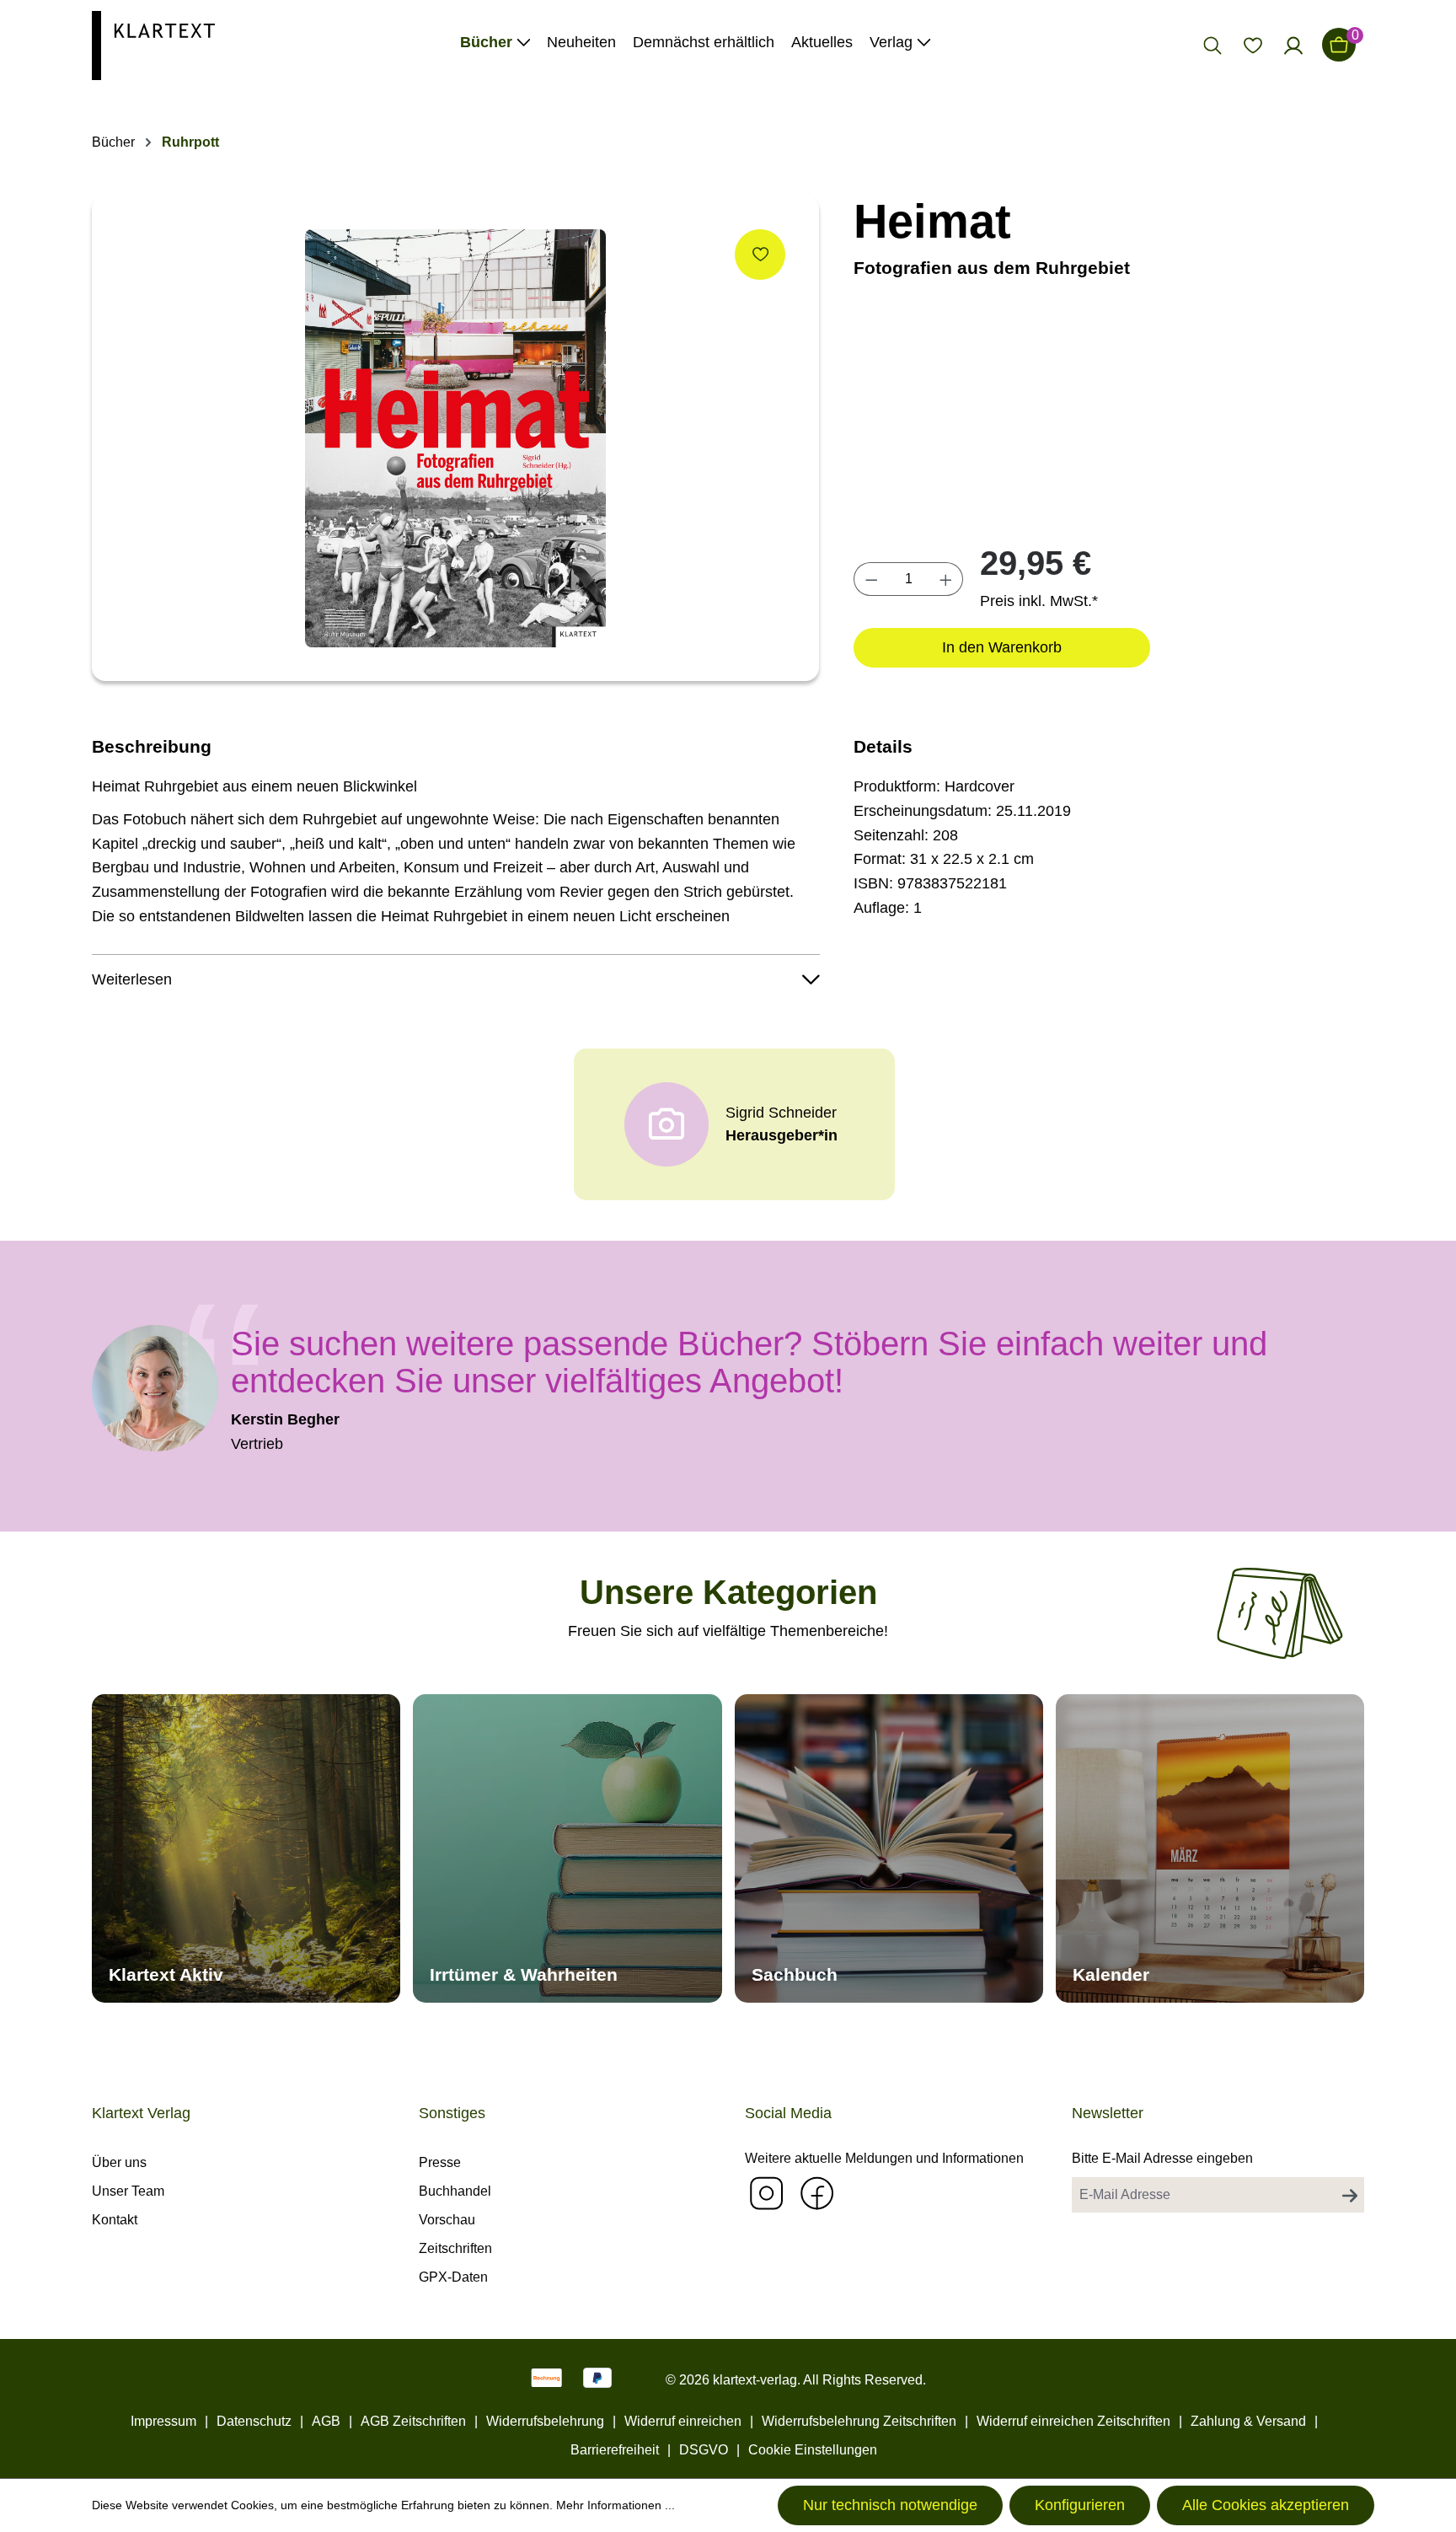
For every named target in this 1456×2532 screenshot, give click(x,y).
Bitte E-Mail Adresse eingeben (1162, 2158)
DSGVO (704, 2450)
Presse (440, 2162)
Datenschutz (254, 2421)
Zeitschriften (455, 2248)
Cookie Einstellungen (813, 2450)
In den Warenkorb (1002, 647)
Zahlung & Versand (1248, 2421)
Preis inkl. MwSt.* (1039, 601)
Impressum (163, 2421)
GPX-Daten (453, 2277)
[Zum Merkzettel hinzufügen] (760, 255)
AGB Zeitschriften (413, 2421)
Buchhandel (455, 2191)
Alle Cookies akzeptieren (1266, 2505)
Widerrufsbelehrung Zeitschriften (859, 2421)
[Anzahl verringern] (871, 579)
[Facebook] (816, 2193)
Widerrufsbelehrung (545, 2421)
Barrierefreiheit (615, 2450)
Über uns (119, 2162)
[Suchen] (1212, 45)
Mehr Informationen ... (616, 2505)
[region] (456, 438)
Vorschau (447, 2220)
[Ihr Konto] (1293, 45)
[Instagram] (766, 2193)
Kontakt (115, 2220)
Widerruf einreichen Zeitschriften (1073, 2421)
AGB (326, 2421)
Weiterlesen (132, 979)
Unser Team (128, 2191)
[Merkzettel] (1253, 45)
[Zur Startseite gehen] (153, 44)
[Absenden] (1350, 2195)
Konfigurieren (1080, 2505)
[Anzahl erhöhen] (946, 579)
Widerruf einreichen (683, 2421)
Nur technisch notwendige (890, 2505)
